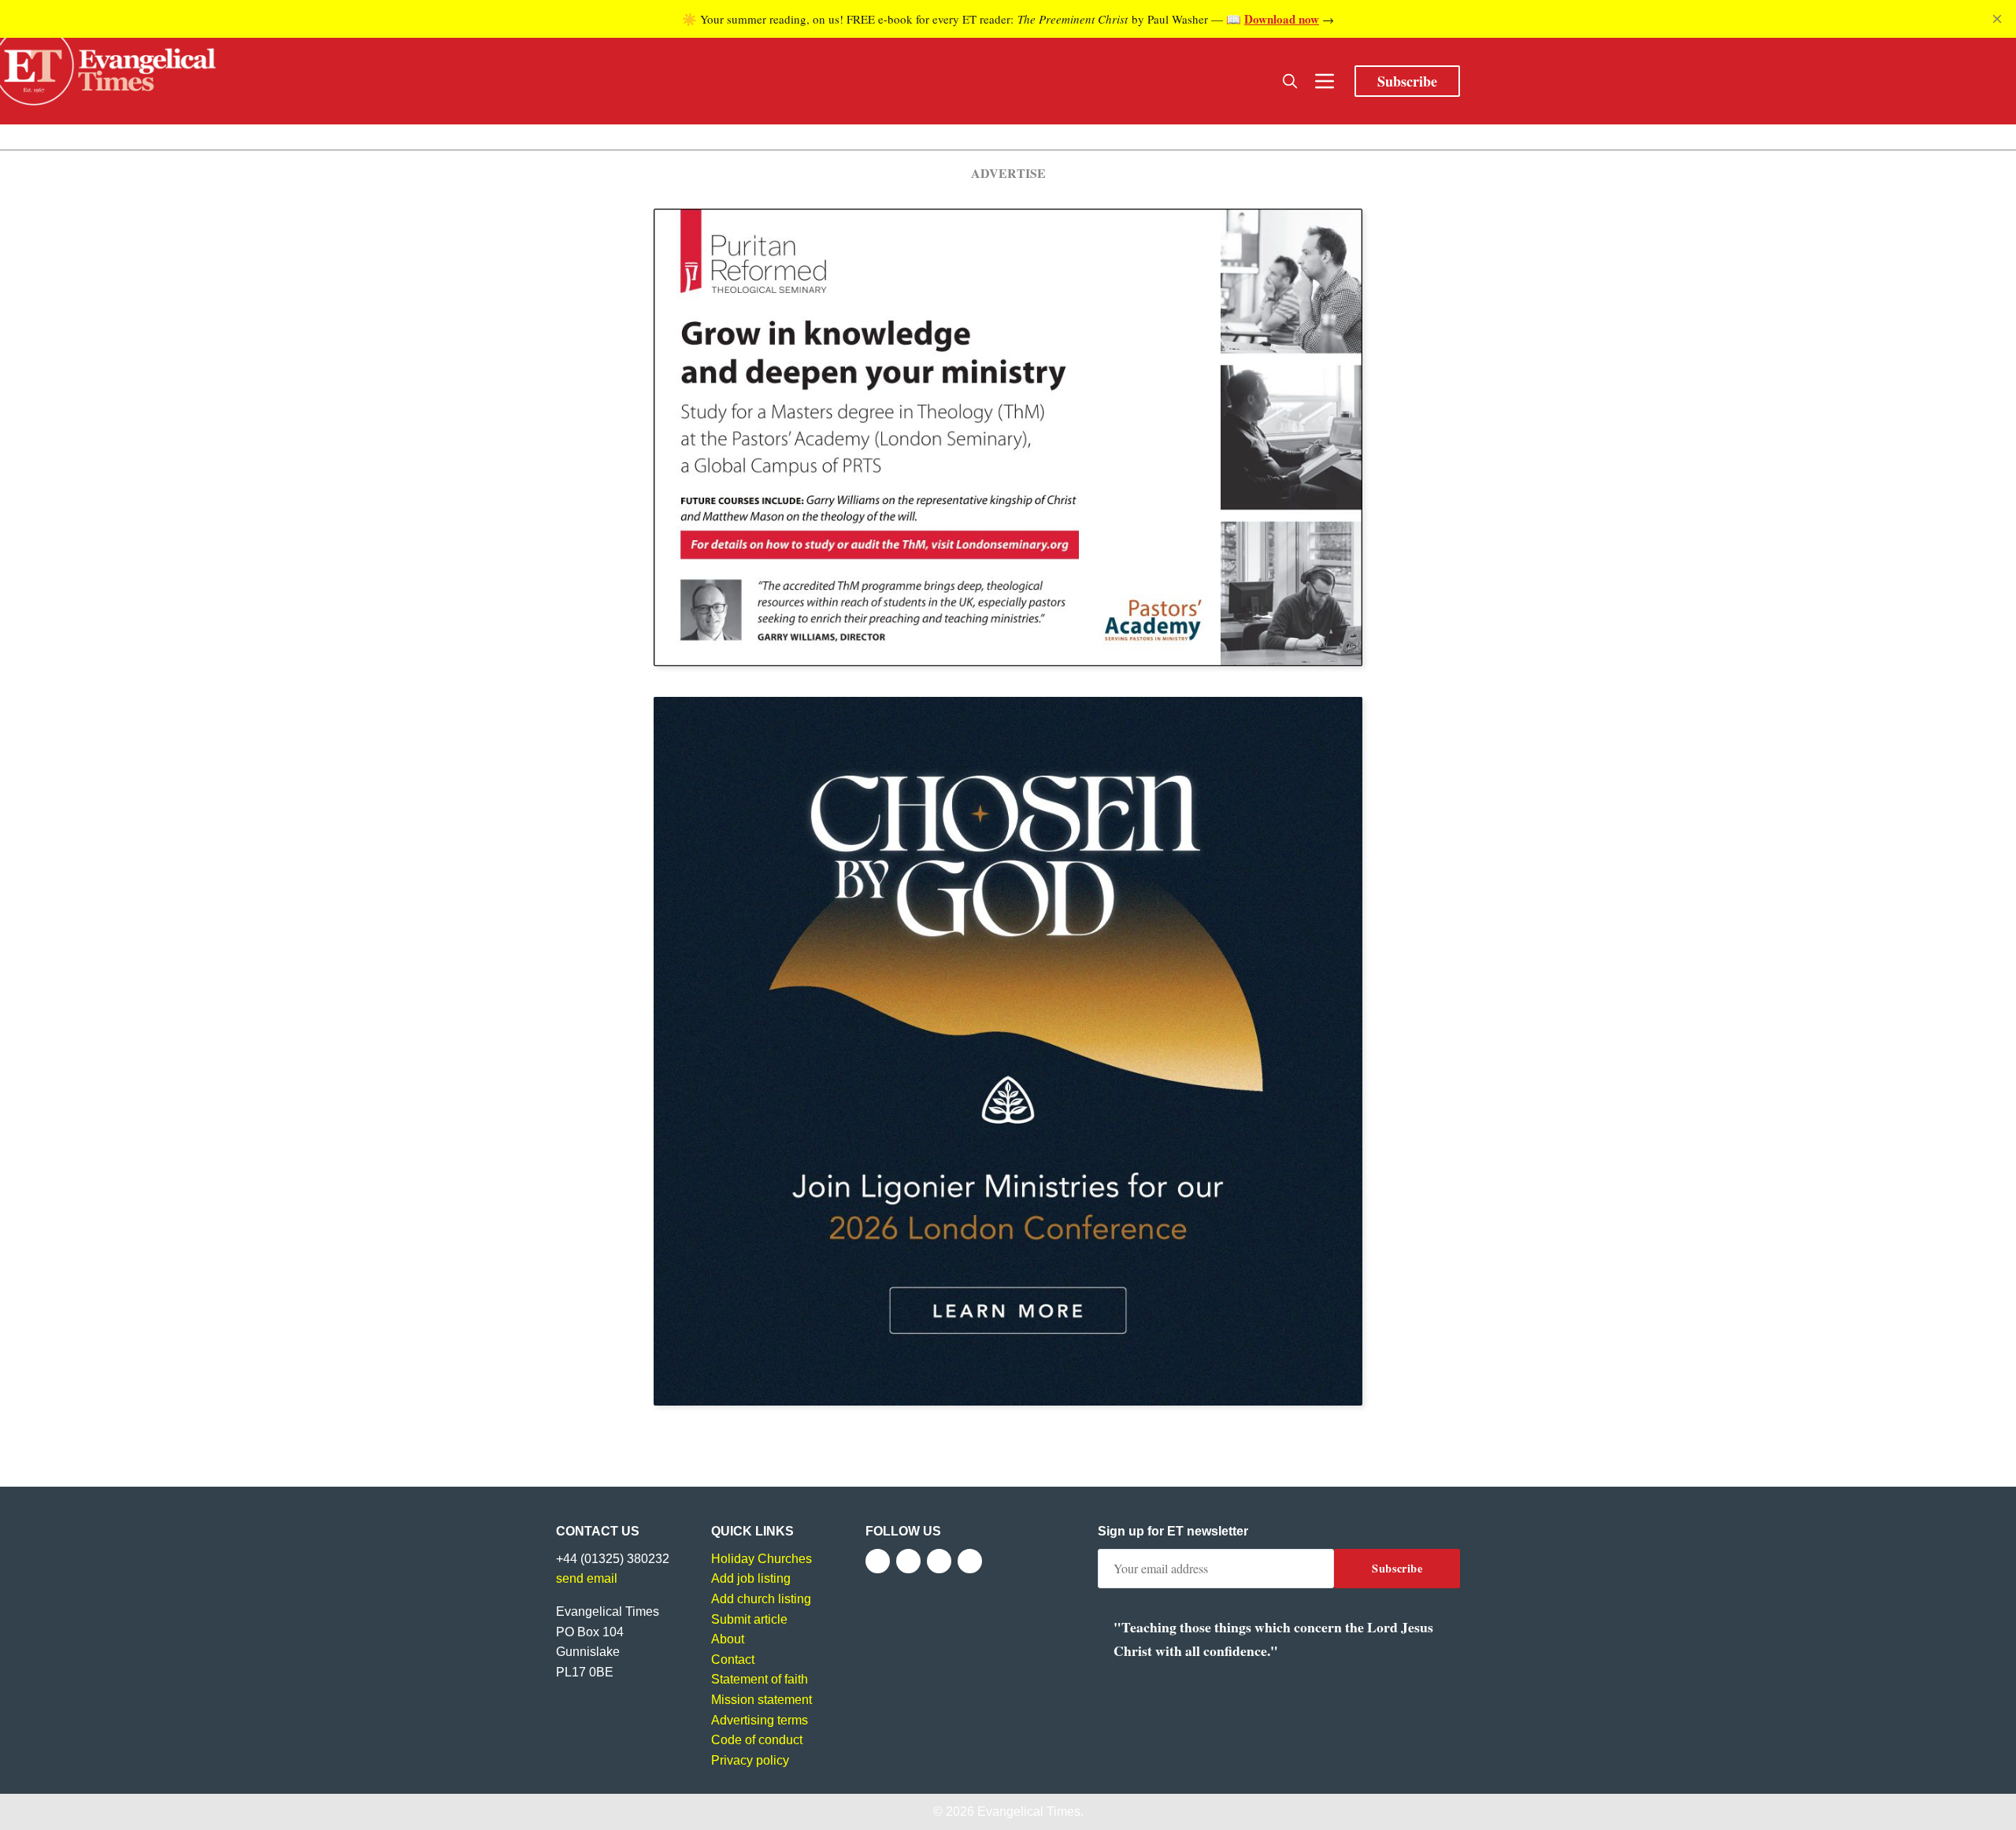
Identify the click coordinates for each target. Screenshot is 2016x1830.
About (728, 1639)
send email (587, 1578)
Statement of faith (760, 1679)
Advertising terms (760, 1720)
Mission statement (762, 1700)
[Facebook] (878, 1561)
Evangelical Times (1029, 1811)
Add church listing (761, 1599)
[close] (1997, 19)
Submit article (749, 1619)
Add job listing (751, 1578)
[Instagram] (939, 1561)
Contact (733, 1660)
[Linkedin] (970, 1561)
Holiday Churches (762, 1559)
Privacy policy (750, 1760)
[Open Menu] (1325, 81)
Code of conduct (757, 1740)
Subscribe (1407, 81)
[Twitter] (908, 1561)
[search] (1290, 81)
